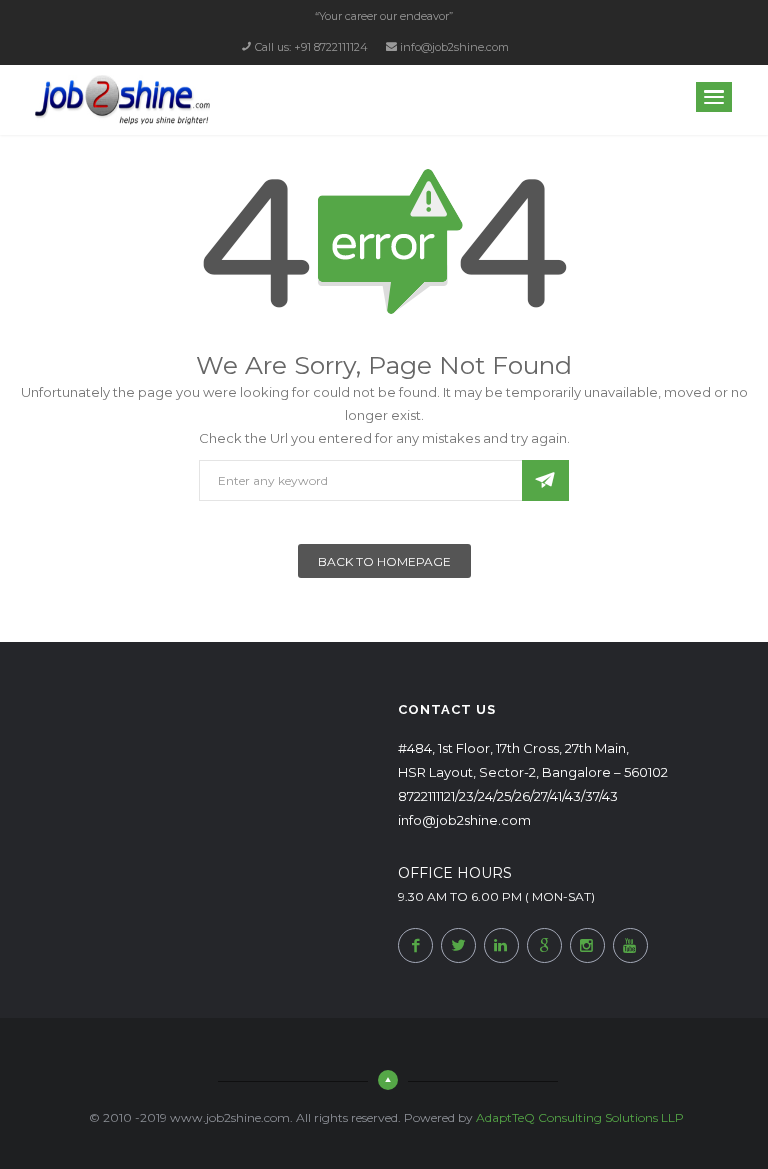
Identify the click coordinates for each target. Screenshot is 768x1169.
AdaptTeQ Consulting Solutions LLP (580, 1117)
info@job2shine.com (454, 47)
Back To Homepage (384, 561)
